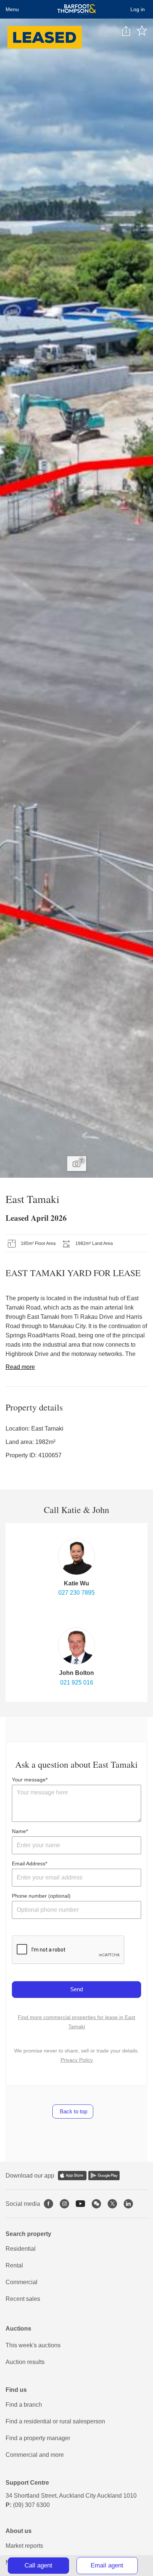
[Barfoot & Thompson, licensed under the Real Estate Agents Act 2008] (77, 9)
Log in (138, 9)
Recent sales (23, 2299)
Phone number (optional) (41, 1896)
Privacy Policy (77, 2060)
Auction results (25, 2362)
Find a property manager (38, 2438)
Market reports (24, 2546)
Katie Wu (76, 1583)
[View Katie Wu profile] (76, 1556)
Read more (20, 1367)
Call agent (38, 2565)
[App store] (72, 2176)
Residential (21, 2249)
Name (19, 1831)
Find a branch (24, 2405)
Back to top (73, 2111)
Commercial (22, 2282)
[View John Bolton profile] (76, 1646)
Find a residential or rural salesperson (55, 2421)
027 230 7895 (76, 1593)
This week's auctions (33, 2345)
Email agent (107, 2565)
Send (76, 1989)
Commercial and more (35, 2455)
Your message (29, 1780)
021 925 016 (77, 1682)
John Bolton (76, 1673)
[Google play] (104, 2176)
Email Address (29, 1863)
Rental (14, 2265)
